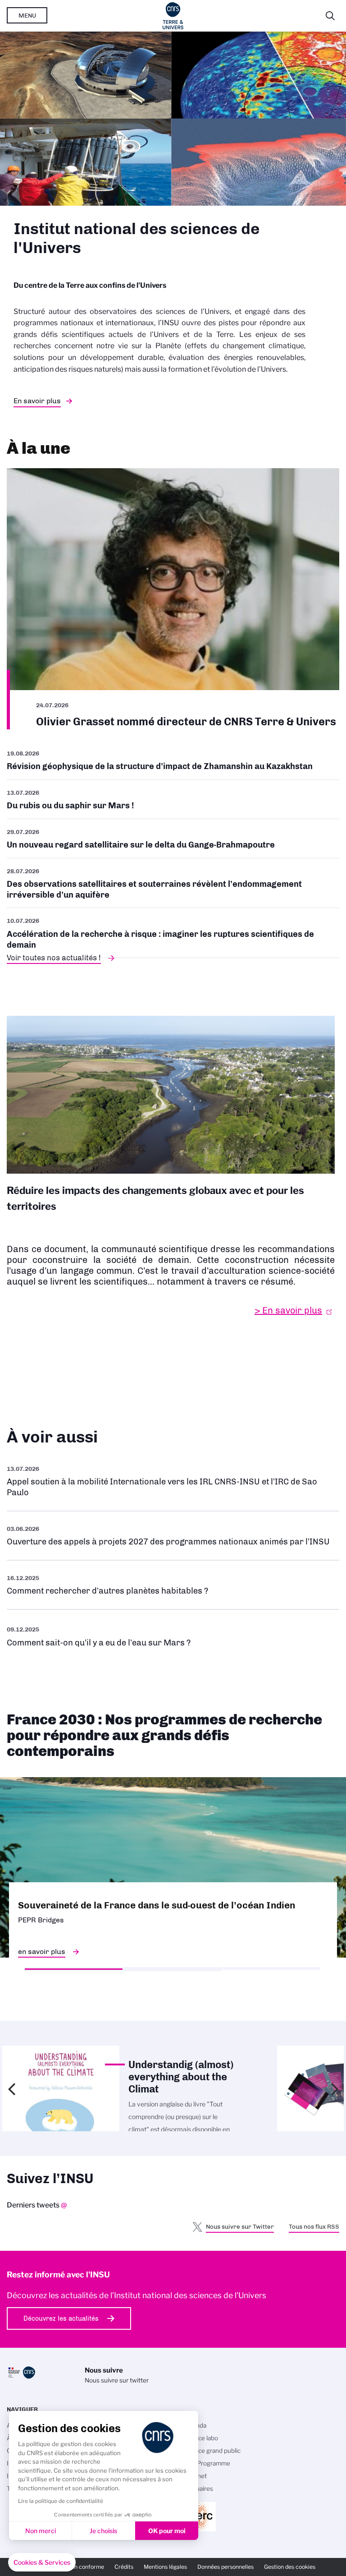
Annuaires (199, 2488)
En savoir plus (37, 401)
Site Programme (207, 2463)
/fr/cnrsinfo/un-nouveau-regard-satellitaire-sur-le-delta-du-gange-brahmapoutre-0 (173, 839)
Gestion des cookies (290, 2567)
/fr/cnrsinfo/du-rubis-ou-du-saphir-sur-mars (173, 799)
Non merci (41, 2531)
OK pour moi (167, 2531)
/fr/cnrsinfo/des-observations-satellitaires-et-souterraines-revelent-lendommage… (173, 883)
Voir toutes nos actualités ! (54, 958)
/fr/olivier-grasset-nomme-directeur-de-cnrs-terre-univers (173, 599)
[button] (42, 2562)
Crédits (124, 2567)
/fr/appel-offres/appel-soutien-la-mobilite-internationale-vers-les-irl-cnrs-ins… (173, 1481)
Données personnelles (225, 2567)
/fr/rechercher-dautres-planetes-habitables (173, 1585)
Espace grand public (212, 2451)
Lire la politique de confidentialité (61, 2501)
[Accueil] (173, 16)
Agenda (195, 2425)
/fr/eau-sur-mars (173, 1636)
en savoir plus (42, 1952)
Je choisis (103, 2531)
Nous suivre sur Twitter (240, 2226)
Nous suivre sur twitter (117, 2380)
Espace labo (201, 2438)
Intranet (196, 2476)
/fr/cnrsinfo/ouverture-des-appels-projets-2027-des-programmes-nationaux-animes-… (173, 1536)
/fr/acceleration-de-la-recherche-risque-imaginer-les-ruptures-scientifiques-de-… (173, 933)
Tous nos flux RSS (314, 2226)
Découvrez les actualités (61, 2318)
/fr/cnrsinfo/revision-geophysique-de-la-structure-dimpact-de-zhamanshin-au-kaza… (173, 763)
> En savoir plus (288, 1310)
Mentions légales (165, 2567)
